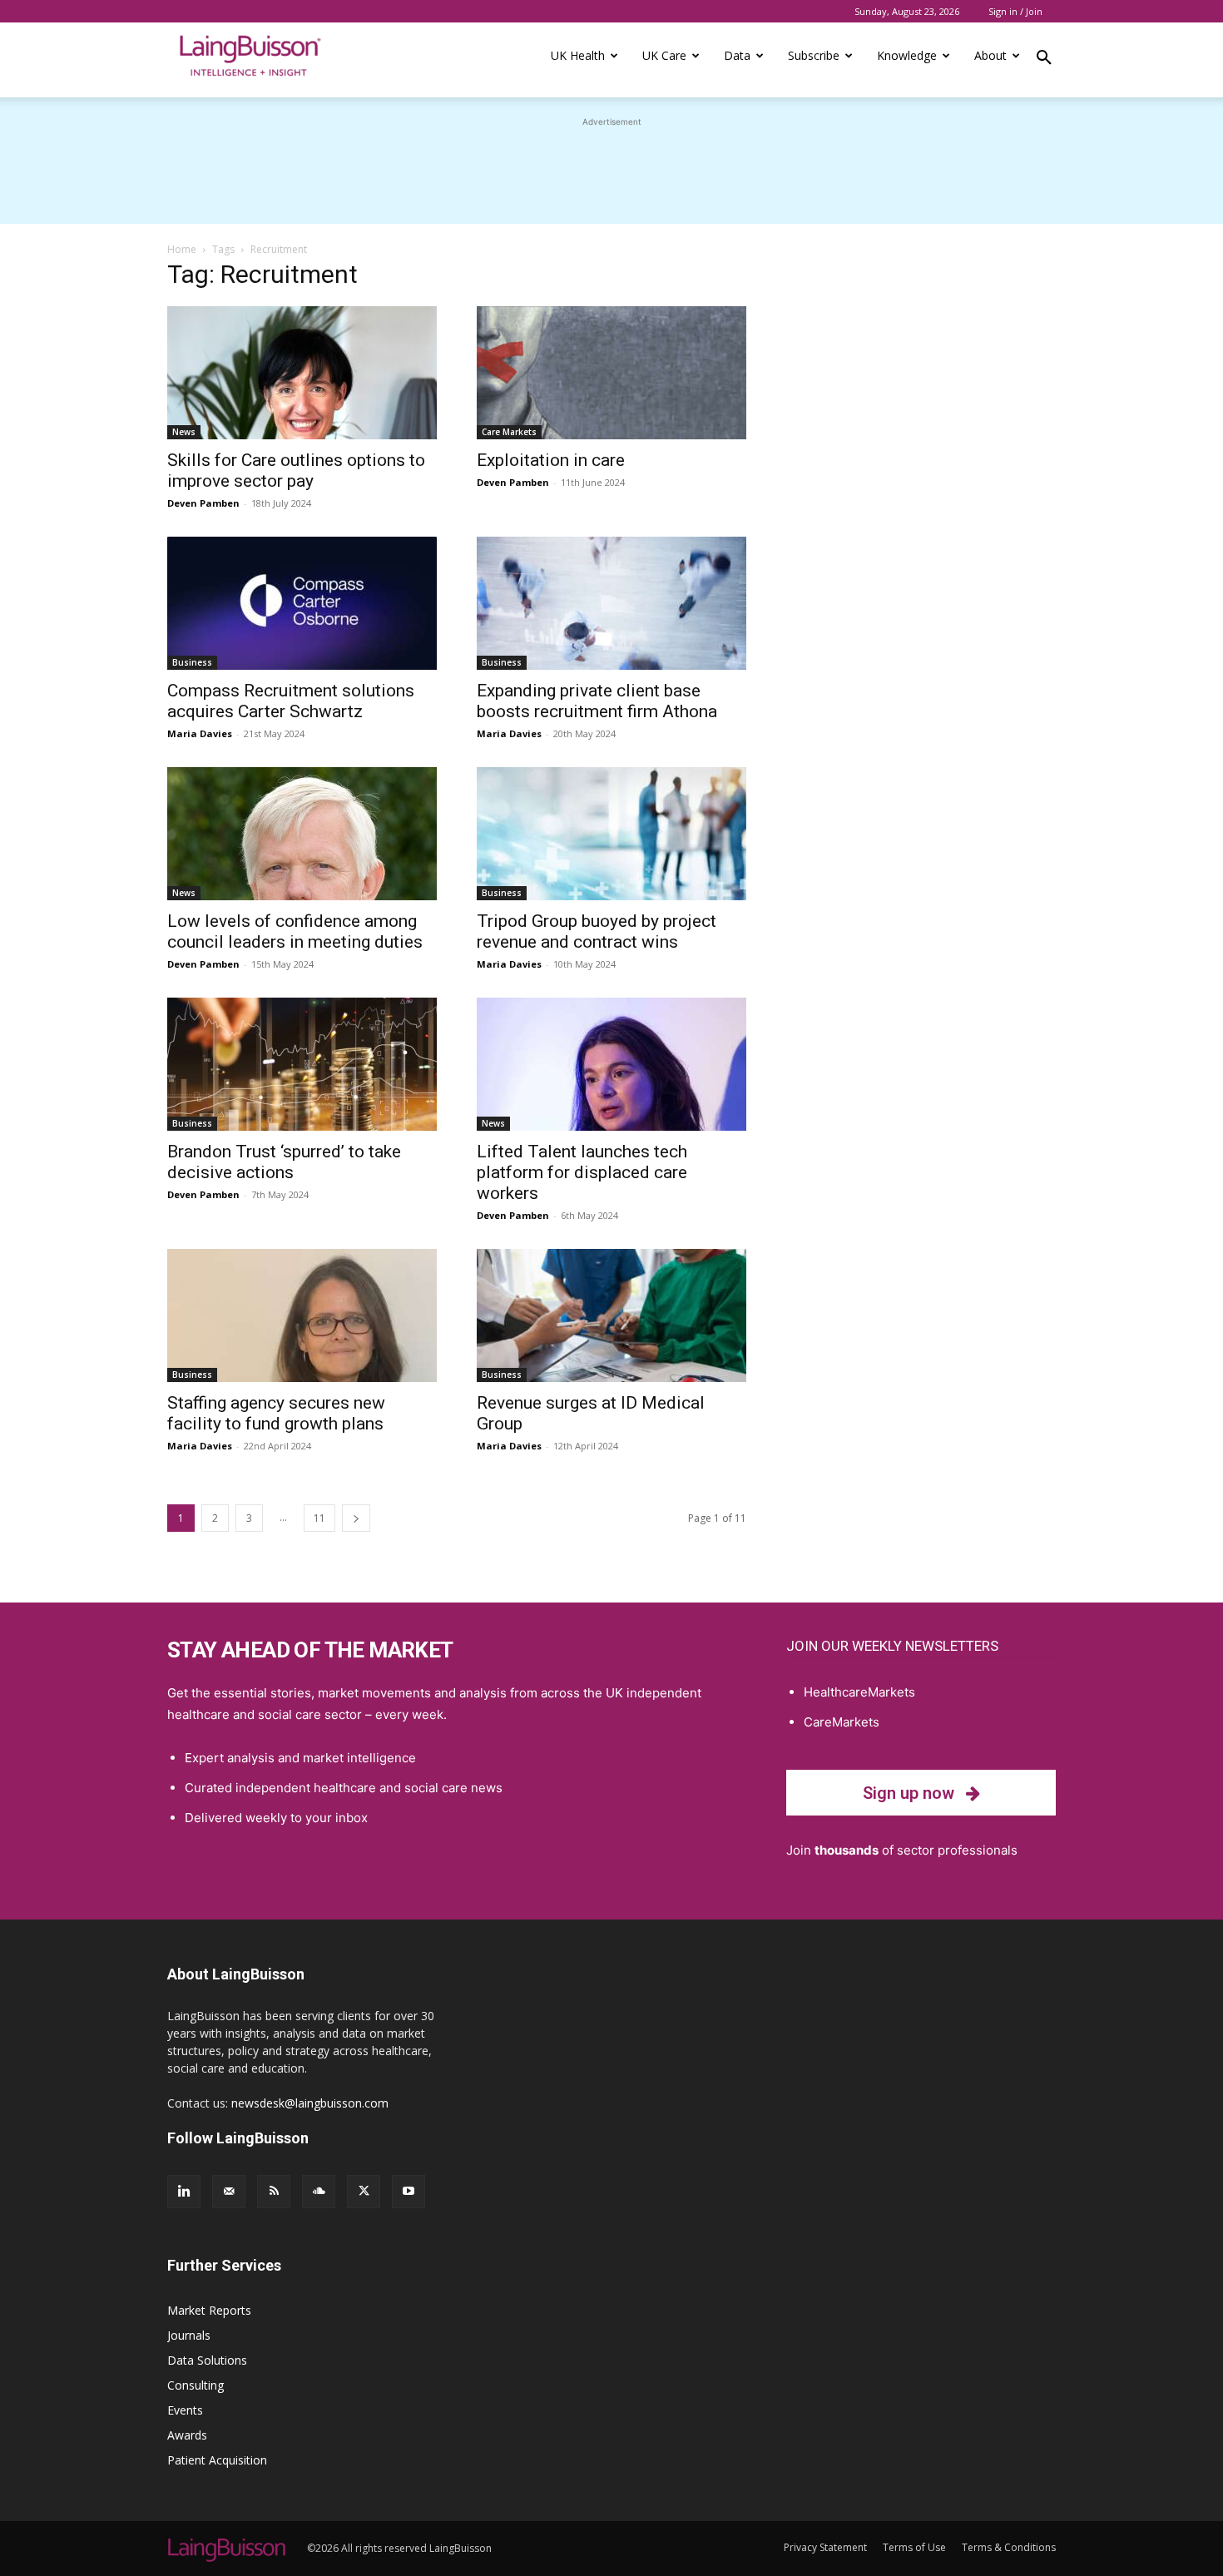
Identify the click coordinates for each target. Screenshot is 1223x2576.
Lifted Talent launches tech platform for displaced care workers (582, 1172)
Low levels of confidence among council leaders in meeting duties (295, 931)
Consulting (196, 2385)
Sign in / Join (1015, 11)
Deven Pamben (203, 503)
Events (185, 2410)
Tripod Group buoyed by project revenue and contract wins (597, 931)
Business (192, 662)
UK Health (578, 55)
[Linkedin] (184, 2192)
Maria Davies (200, 733)
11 (319, 1518)
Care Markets (509, 432)
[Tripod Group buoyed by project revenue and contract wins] (611, 834)
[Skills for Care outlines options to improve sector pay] (302, 373)
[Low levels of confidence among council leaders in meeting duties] (302, 834)
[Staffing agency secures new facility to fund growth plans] (302, 1315)
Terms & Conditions (1009, 2547)
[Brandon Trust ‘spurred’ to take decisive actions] (302, 1064)
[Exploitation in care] (611, 373)
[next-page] (356, 1518)
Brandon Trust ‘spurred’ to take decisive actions (284, 1162)
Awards (187, 2435)
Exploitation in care (551, 460)
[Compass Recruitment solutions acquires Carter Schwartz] (302, 603)
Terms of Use (914, 2547)
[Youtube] (408, 2192)
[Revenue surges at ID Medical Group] (611, 1315)
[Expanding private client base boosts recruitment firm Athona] (611, 603)
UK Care (664, 55)
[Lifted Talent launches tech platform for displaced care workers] (611, 1064)
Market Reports (209, 2310)
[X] (364, 2192)
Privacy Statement (825, 2547)
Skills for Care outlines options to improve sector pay (296, 471)
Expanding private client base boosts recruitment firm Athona (597, 701)
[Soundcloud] (319, 2192)
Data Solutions (207, 2360)
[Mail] (229, 2192)
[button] (1044, 60)
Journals (189, 2335)
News (184, 432)
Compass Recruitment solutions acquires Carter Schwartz (291, 701)
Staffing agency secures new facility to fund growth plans (276, 1413)
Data (737, 55)
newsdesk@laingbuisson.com (310, 2103)
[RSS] (274, 2192)
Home (182, 249)
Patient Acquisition (217, 2460)
